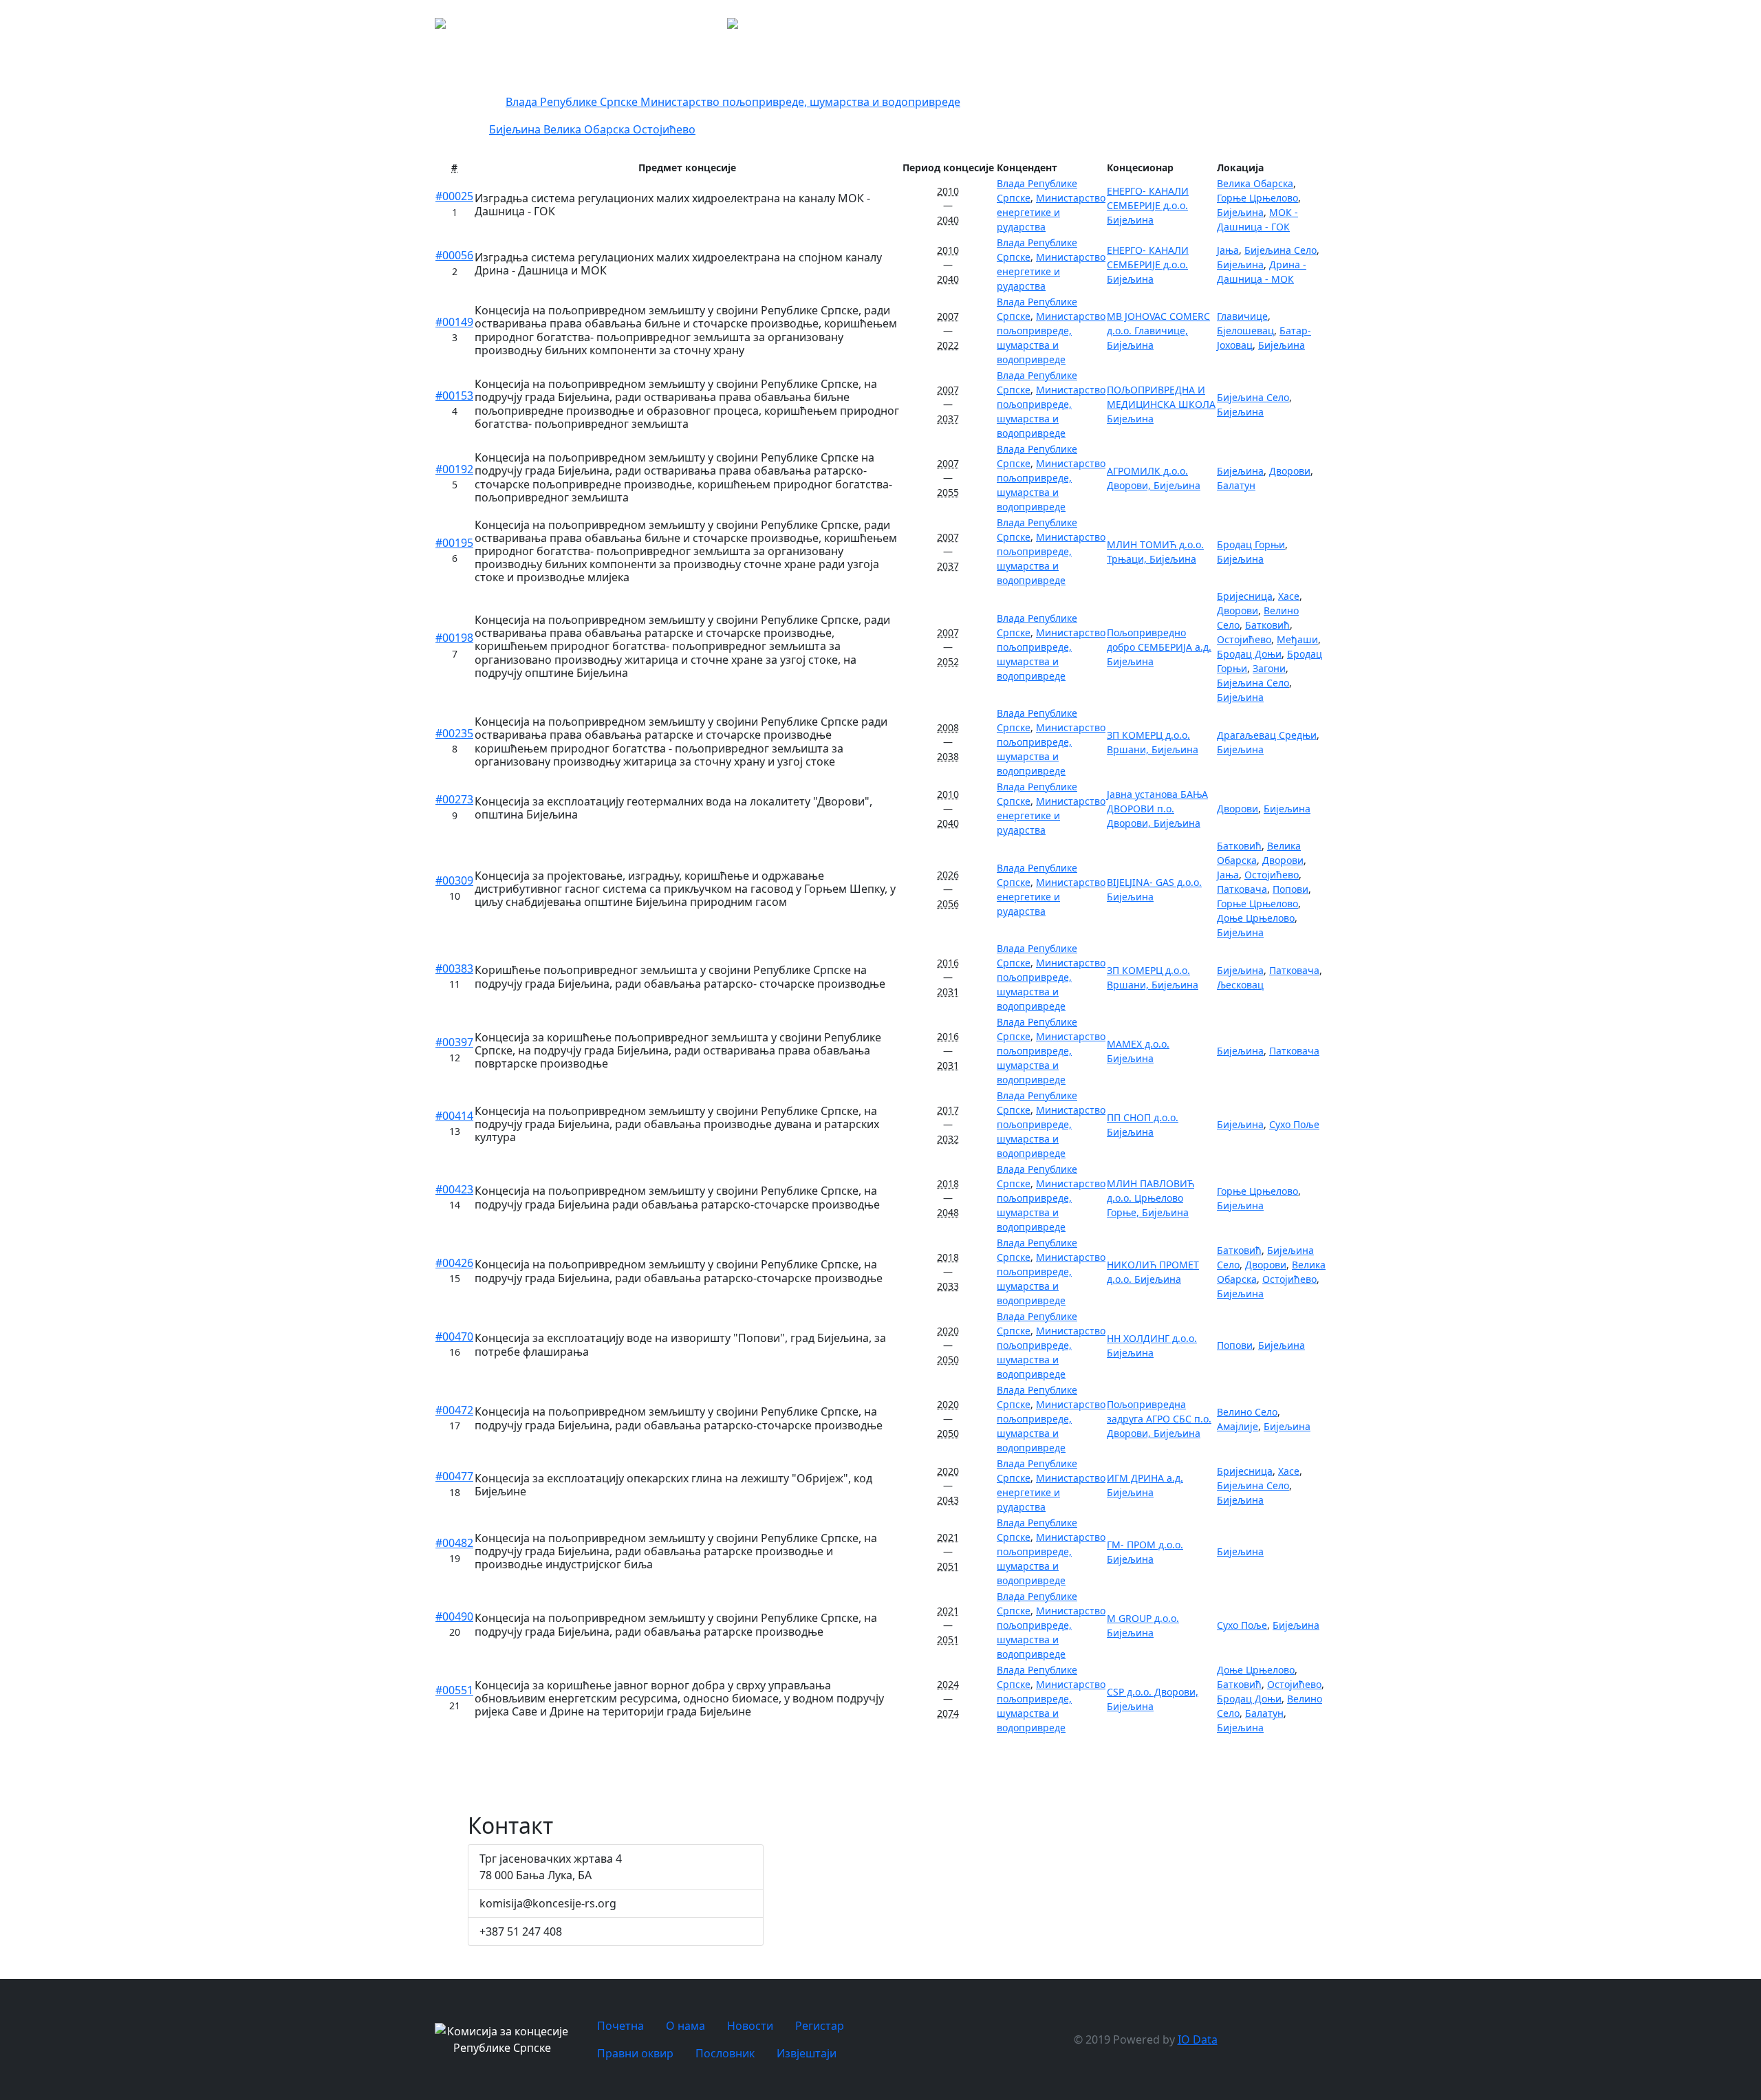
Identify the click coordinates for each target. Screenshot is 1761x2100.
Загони (1269, 668)
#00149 (454, 322)
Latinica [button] (1437, 28)
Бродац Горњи (1251, 544)
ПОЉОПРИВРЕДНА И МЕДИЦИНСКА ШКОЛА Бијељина (1161, 404)
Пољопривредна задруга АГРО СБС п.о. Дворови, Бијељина (1159, 1419)
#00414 (454, 1116)
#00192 (454, 469)
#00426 (454, 1263)
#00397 (454, 1042)
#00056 (454, 255)
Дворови (1290, 471)
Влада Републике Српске (573, 102)
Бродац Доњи (1249, 654)
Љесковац (1240, 985)
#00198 (454, 638)
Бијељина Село (1281, 250)
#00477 (454, 1476)
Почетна (1034, 28)
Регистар (1188, 28)
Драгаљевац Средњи (1267, 735)
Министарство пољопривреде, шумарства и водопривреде (800, 102)
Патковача (1242, 889)
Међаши (1297, 639)
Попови (1290, 889)
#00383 (454, 968)
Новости (1130, 28)
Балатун (1236, 485)
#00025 (454, 196)
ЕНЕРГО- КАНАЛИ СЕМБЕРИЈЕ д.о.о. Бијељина (1148, 205)
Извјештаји (1376, 28)
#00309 (454, 880)
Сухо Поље (1294, 1124)
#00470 (454, 1336)
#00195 (454, 543)
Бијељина (516, 129)
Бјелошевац (1245, 331)
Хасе (1289, 596)
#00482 (454, 1543)
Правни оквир (1244, 28)
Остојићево (664, 129)
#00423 (454, 1189)
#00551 (454, 1690)
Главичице (1242, 316)
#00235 (454, 733)
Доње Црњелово (1256, 918)
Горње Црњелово (1257, 198)
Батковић (1267, 625)
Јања (1228, 250)
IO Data (1198, 2039)
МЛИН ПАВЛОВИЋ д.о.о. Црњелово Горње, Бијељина (1150, 1198)
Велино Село (1247, 1412)
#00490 (454, 1616)
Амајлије (1238, 1426)
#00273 (454, 799)
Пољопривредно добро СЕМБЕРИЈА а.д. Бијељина (1159, 647)
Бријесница (1245, 596)
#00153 (454, 396)
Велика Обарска (588, 129)
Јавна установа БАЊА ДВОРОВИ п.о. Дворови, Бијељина (1157, 809)
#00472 (454, 1410)
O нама (1082, 28)
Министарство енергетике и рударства (1051, 212)
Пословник (1306, 28)
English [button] (1487, 28)
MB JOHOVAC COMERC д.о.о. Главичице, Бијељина (1158, 331)
